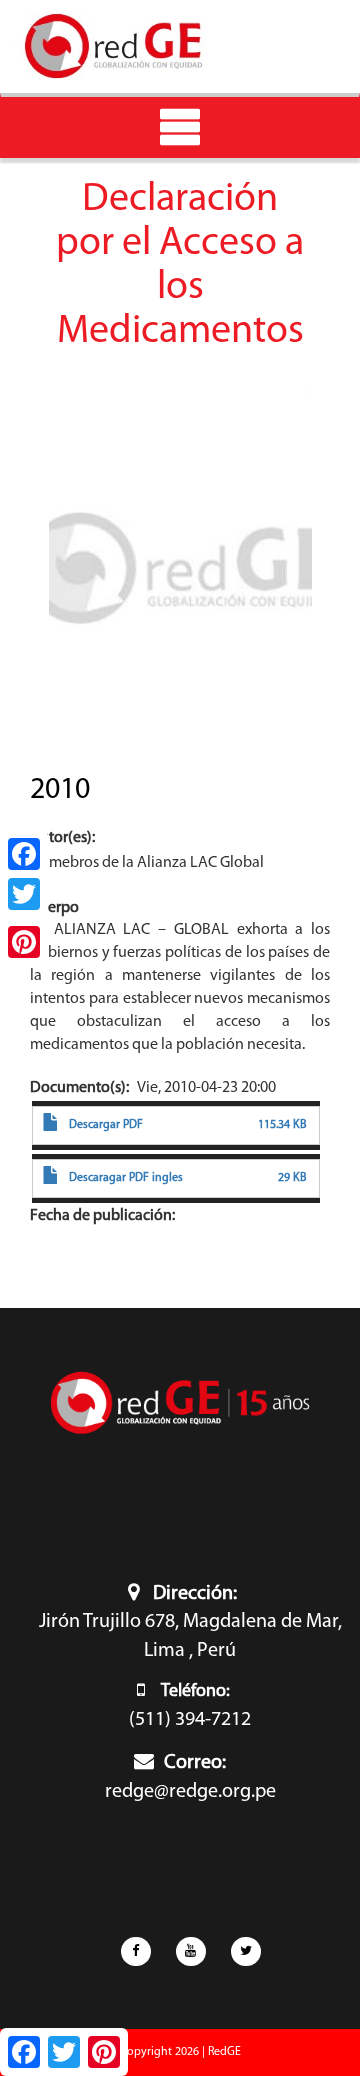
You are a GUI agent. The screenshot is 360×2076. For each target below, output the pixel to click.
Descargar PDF (106, 1125)
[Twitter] (24, 894)
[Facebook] (24, 854)
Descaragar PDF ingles (126, 1178)
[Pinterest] (24, 942)
